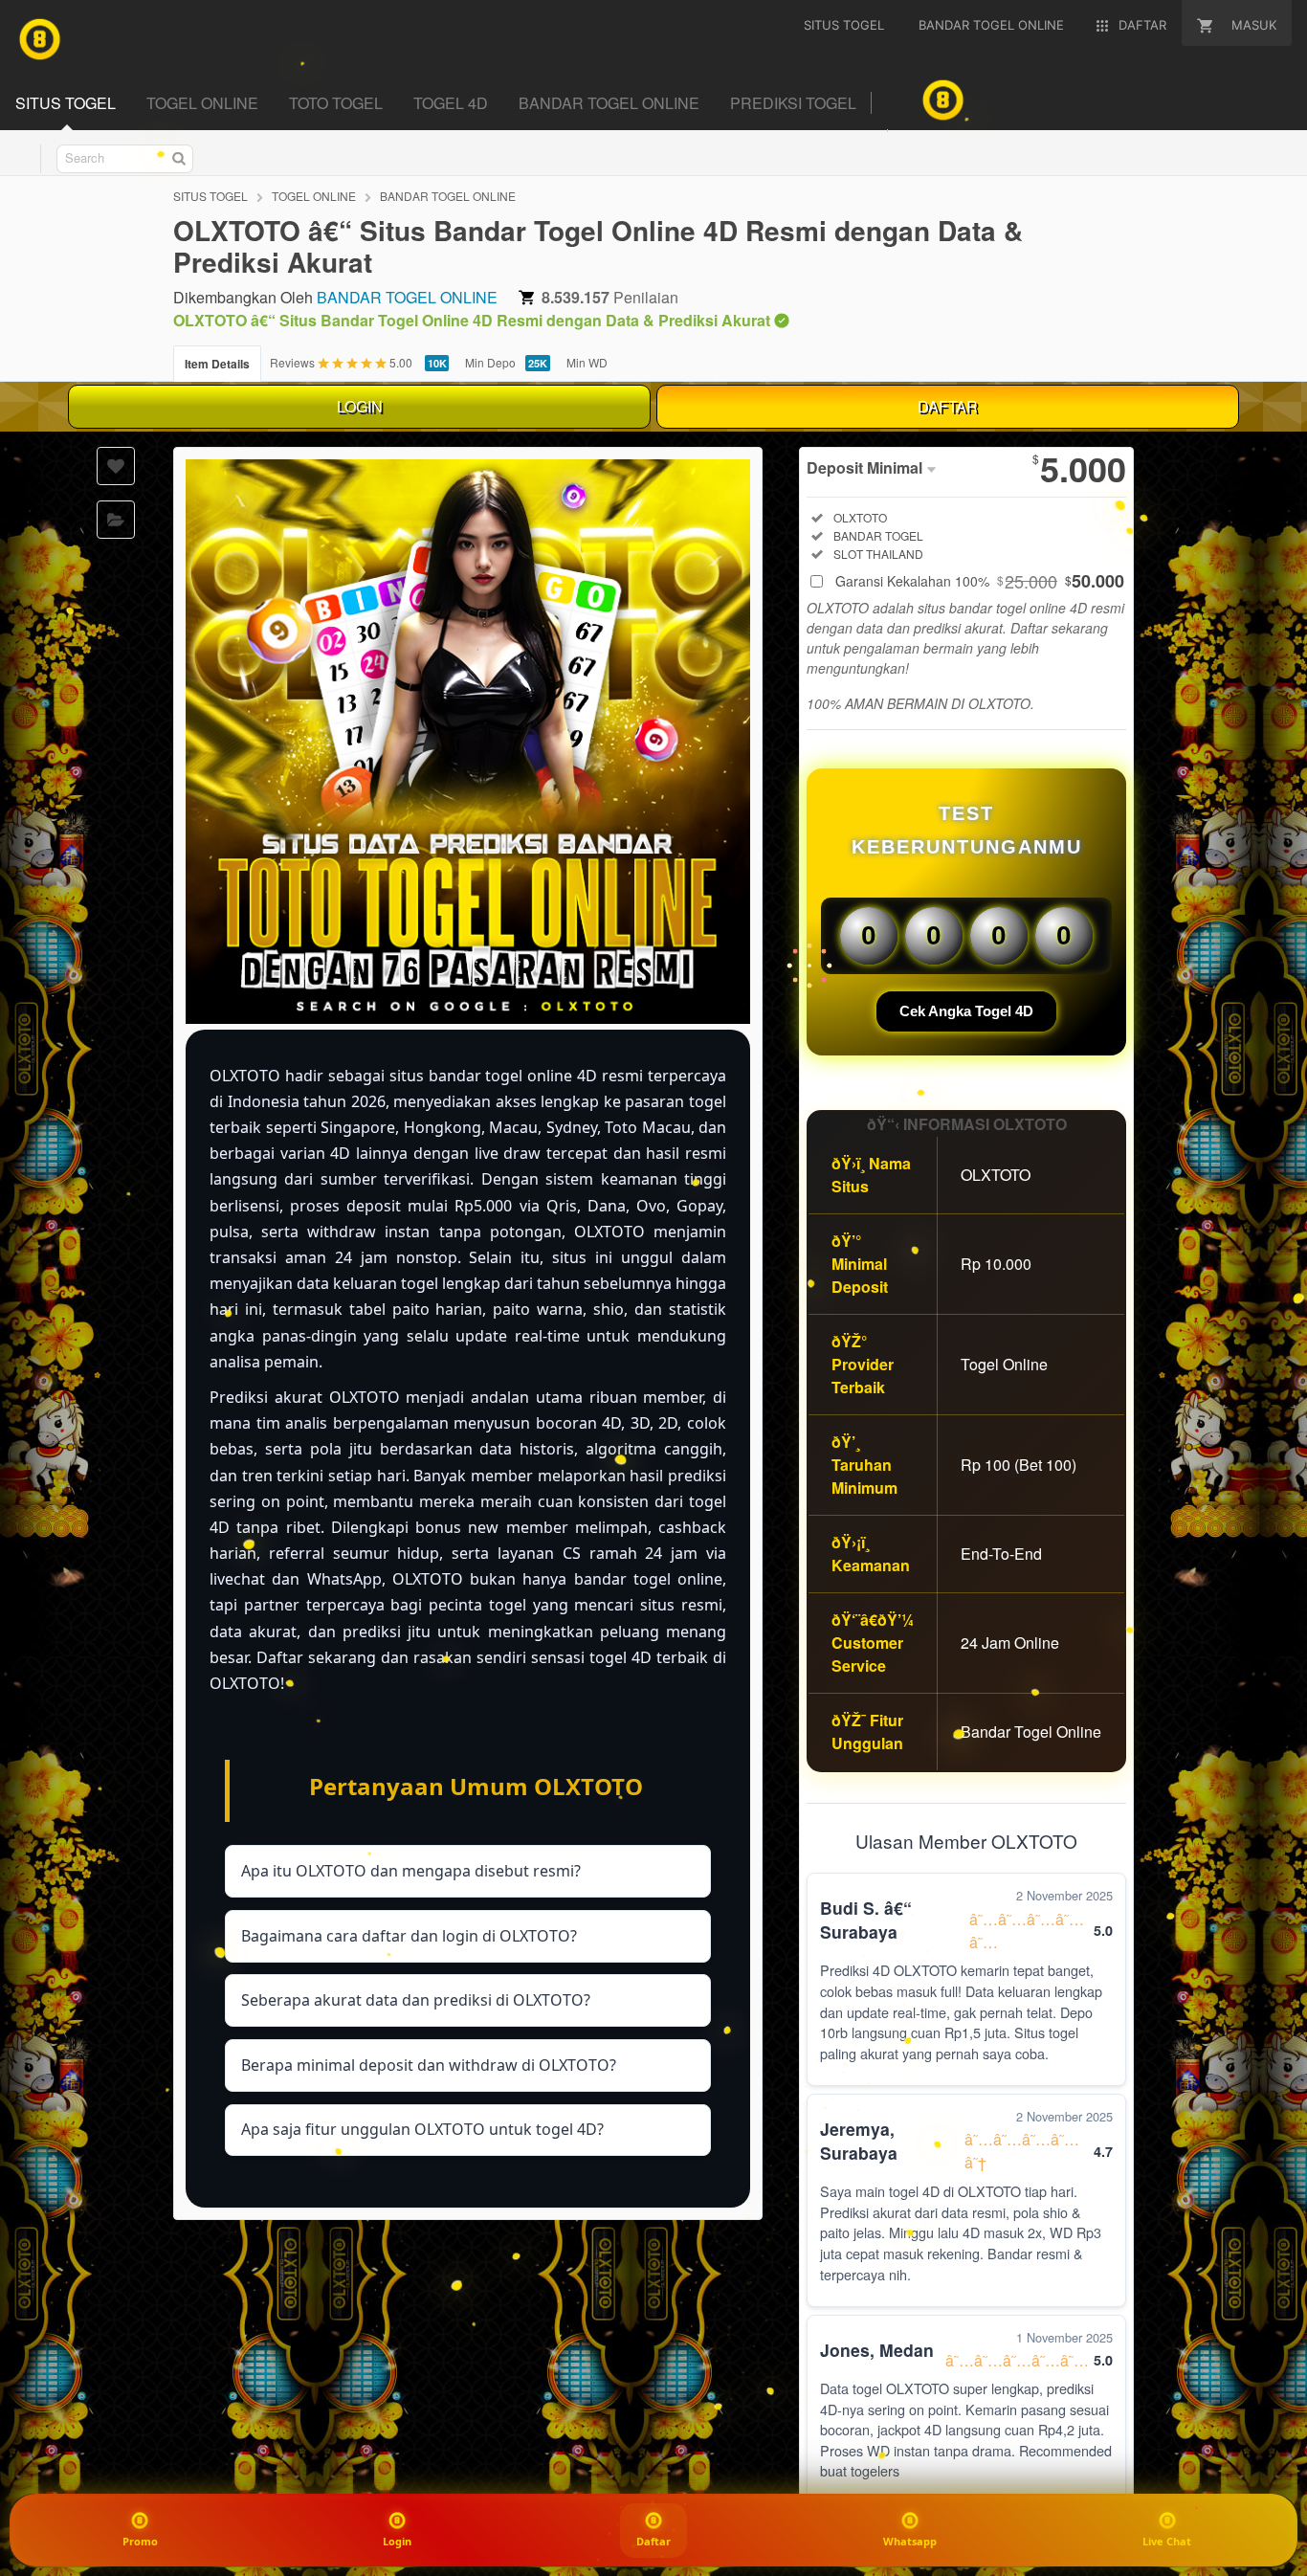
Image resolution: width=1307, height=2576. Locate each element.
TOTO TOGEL (336, 103)
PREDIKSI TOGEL (793, 103)
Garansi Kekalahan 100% (980, 581)
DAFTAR (948, 406)
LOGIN (360, 406)
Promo (140, 2541)
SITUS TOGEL (66, 103)
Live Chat (1167, 2541)
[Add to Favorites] (116, 466)
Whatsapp (910, 2541)
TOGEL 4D (451, 103)
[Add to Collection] (116, 520)
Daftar (653, 2542)
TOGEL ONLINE (202, 103)
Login (397, 2541)
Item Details (217, 364)
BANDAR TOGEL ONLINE (609, 103)
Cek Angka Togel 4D (966, 1011)
